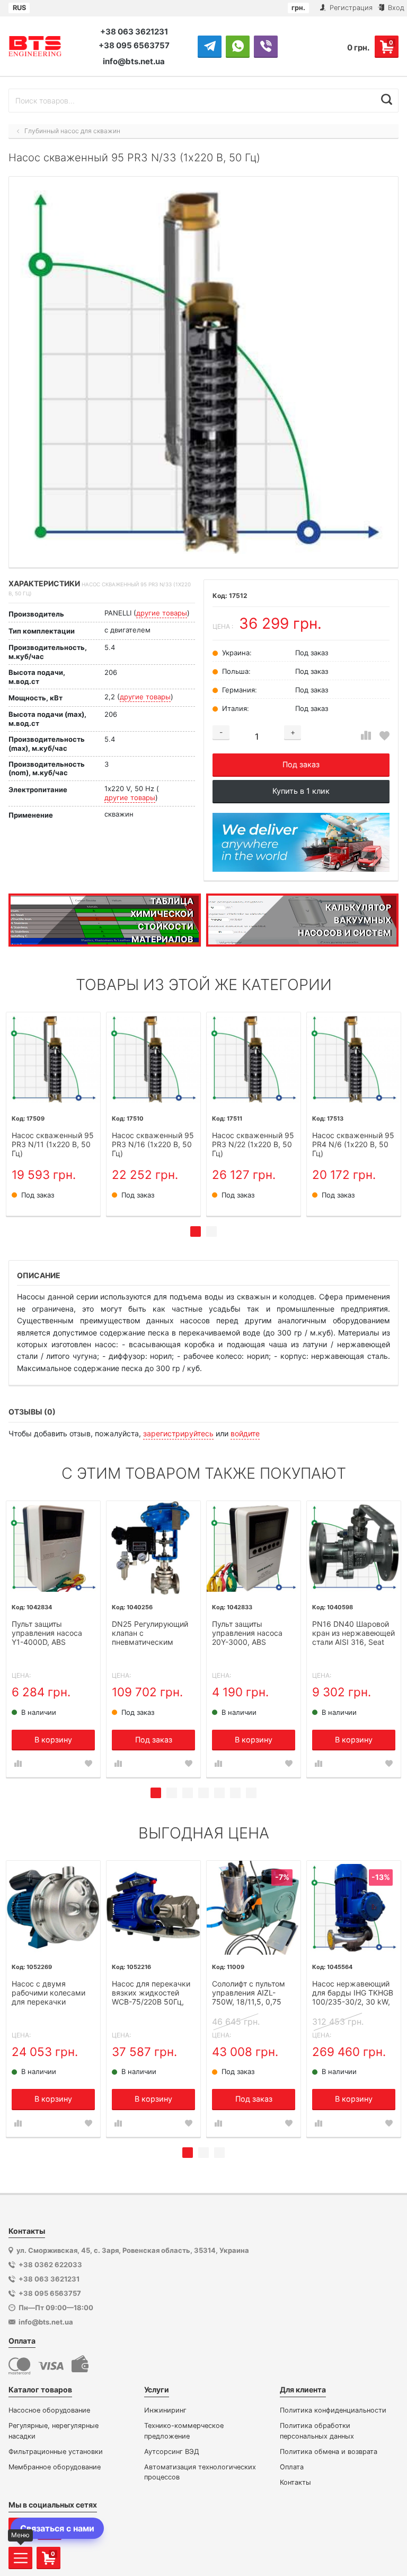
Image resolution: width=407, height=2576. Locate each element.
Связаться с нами (57, 2528)
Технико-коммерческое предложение (184, 2431)
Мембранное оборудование (55, 2467)
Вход (395, 8)
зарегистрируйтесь (178, 1433)
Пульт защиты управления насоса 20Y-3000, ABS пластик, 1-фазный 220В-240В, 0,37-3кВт (252, 1634)
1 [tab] (196, 1231)
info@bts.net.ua (134, 61)
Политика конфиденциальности (333, 2410)
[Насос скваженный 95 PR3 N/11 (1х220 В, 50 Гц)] (53, 1059)
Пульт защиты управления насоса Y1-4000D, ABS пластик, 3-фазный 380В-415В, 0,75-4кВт (52, 1634)
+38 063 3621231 (134, 32)
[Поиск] (387, 99)
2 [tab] (211, 1231)
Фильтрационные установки (56, 2452)
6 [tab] (235, 1793)
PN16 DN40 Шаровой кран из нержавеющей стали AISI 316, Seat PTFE (353, 1634)
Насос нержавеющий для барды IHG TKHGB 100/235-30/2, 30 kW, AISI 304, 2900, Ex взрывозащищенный (353, 1993)
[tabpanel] (53, 1114)
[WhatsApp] (238, 46)
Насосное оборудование (49, 2410)
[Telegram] (210, 46)
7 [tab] (251, 1793)
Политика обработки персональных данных (317, 2431)
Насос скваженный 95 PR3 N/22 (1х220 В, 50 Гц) (253, 1144)
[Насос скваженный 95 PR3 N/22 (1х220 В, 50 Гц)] (254, 1059)
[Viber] (266, 46)
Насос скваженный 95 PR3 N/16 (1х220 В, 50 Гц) (153, 1144)
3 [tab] (188, 1793)
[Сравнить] (366, 736)
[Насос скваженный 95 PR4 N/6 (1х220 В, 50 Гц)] (354, 1059)
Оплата (292, 2467)
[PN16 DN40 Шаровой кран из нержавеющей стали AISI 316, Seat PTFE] (354, 1548)
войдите (245, 1433)
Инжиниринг (165, 2410)
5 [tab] (219, 1793)
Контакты (295, 2482)
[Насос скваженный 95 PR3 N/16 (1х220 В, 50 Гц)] (153, 1059)
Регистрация (350, 8)
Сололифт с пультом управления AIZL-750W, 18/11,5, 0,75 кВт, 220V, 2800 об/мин (249, 1993)
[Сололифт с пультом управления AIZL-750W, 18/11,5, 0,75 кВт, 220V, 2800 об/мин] (254, 1908)
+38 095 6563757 (134, 45)
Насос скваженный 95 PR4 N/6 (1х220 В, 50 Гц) (353, 1144)
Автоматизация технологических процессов (200, 2472)
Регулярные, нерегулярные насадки (54, 2431)
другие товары (162, 613)
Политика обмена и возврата (329, 2452)
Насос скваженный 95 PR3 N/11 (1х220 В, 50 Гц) (53, 1144)
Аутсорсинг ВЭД (172, 2452)
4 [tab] (203, 1793)
